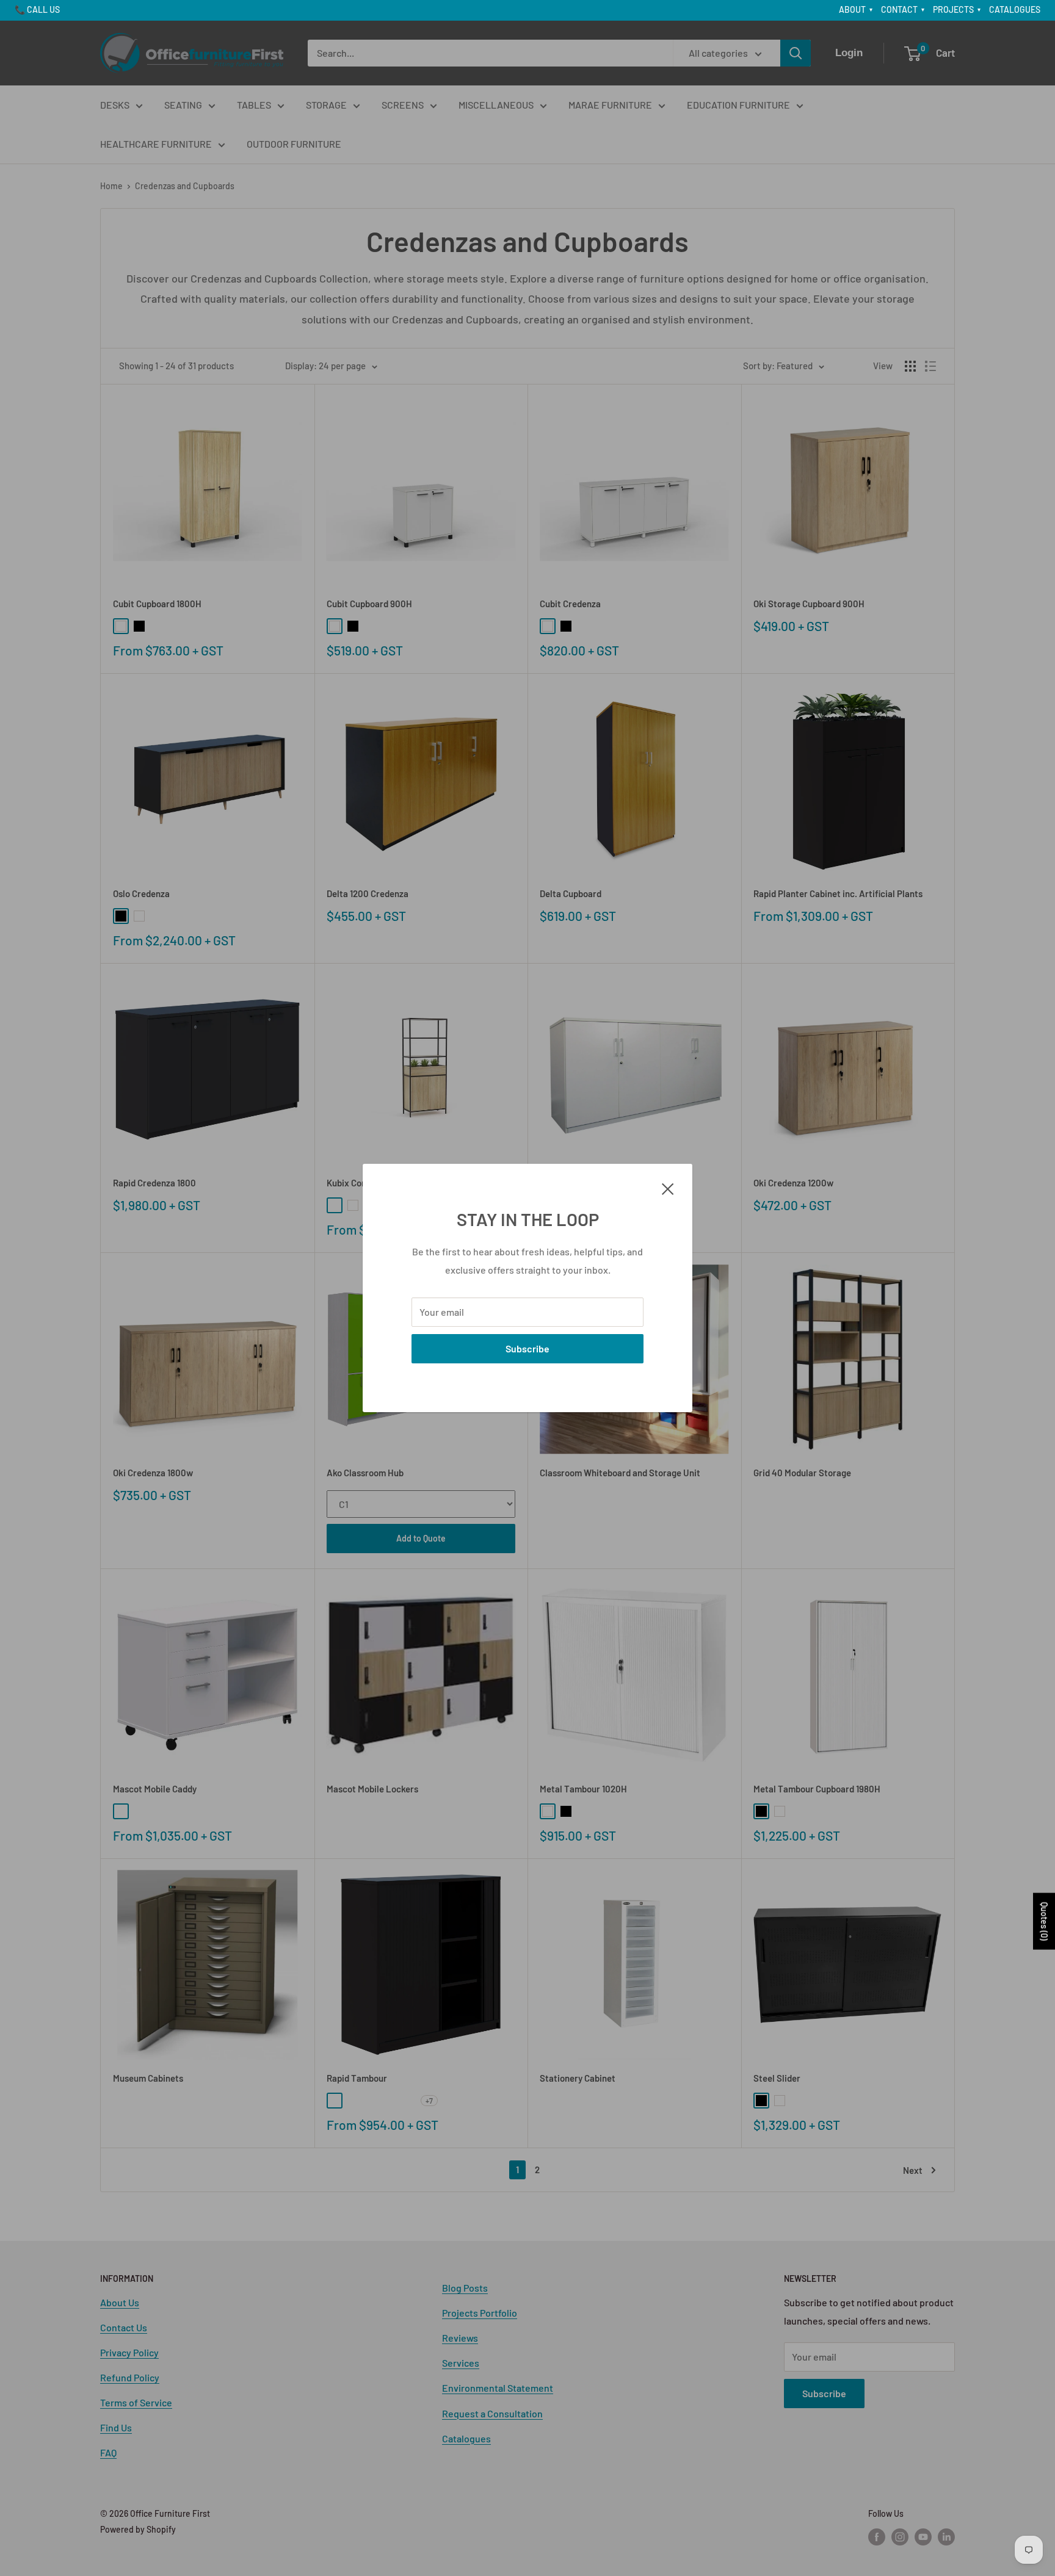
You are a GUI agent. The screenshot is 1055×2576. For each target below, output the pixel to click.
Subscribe (527, 1348)
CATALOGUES (1015, 9)
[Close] (668, 1188)
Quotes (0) (1044, 1921)
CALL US (43, 9)
